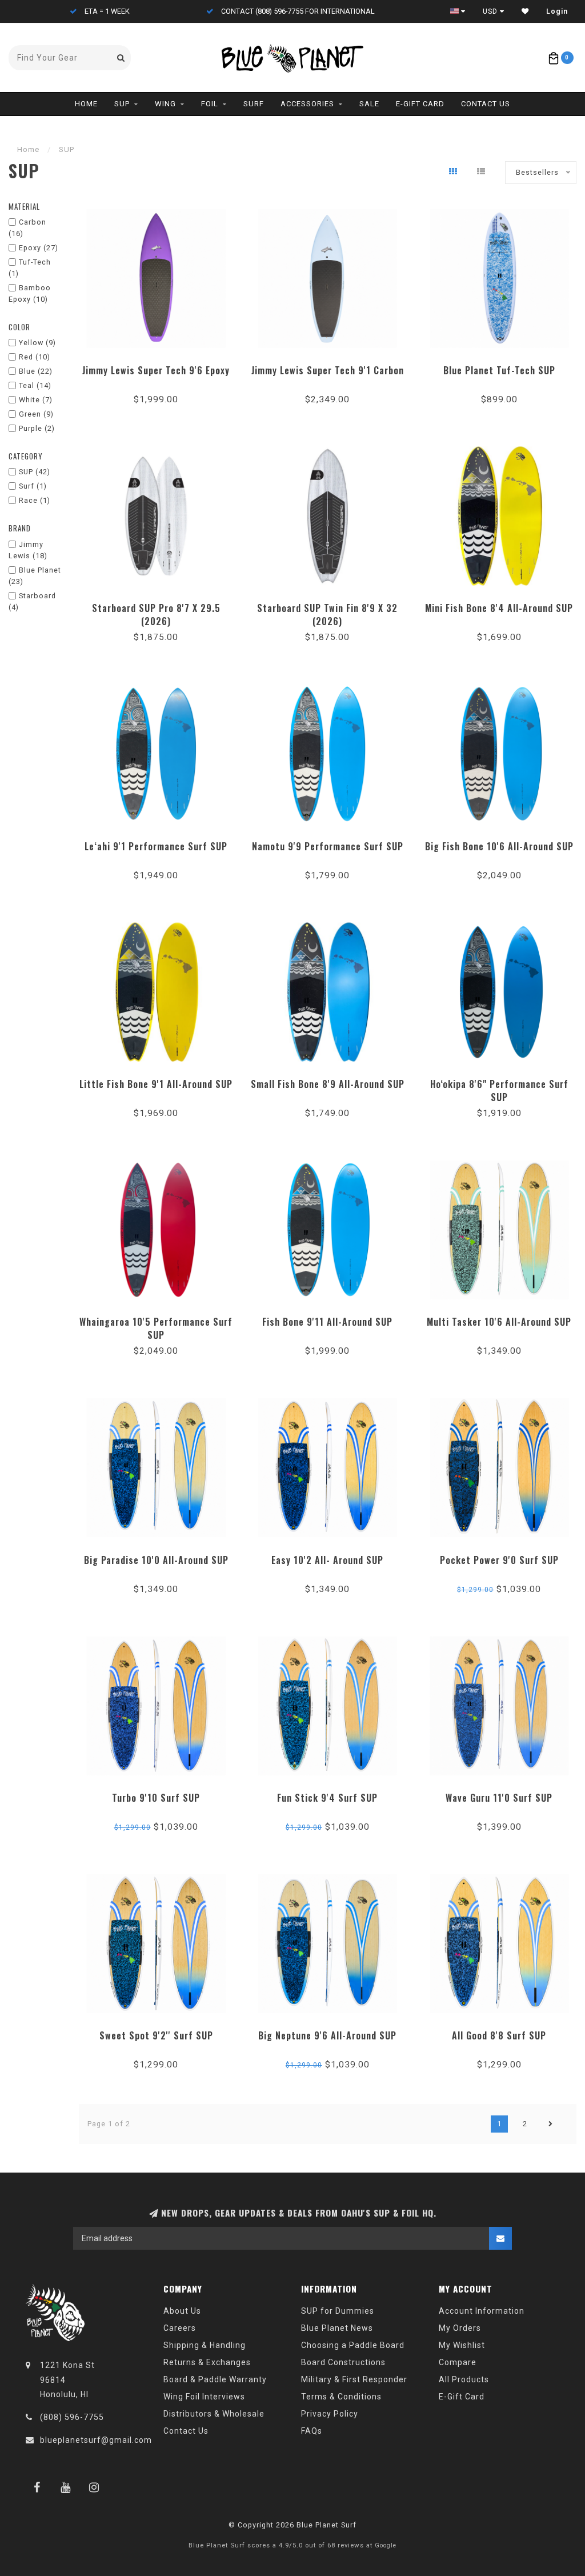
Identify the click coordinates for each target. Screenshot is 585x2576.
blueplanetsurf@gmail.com (96, 2440)
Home (86, 104)
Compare (458, 2362)
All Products (464, 2379)
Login (557, 11)
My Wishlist (462, 2345)
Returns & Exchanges (207, 2362)
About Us (182, 2311)
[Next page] (551, 2124)
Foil (210, 104)
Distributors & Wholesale (214, 2414)
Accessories (307, 104)
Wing (165, 104)
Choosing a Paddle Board (353, 2345)
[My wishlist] (525, 11)
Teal (35, 385)
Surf (254, 104)
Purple (37, 428)
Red (35, 357)
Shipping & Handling (205, 2345)
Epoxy (39, 248)
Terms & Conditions (341, 2397)
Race (35, 500)
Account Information (482, 2311)
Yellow (37, 343)
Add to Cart (156, 367)
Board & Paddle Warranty (215, 2379)
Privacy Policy (330, 2414)
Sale (369, 104)
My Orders (460, 2328)
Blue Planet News (337, 2328)
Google (386, 2545)
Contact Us (486, 104)
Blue (36, 371)
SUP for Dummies (338, 2311)
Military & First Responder (354, 2379)
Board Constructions (343, 2362)
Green (36, 414)
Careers (180, 2328)
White (36, 400)
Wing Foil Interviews (204, 2397)
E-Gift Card (420, 104)
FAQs (312, 2431)
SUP (122, 104)
